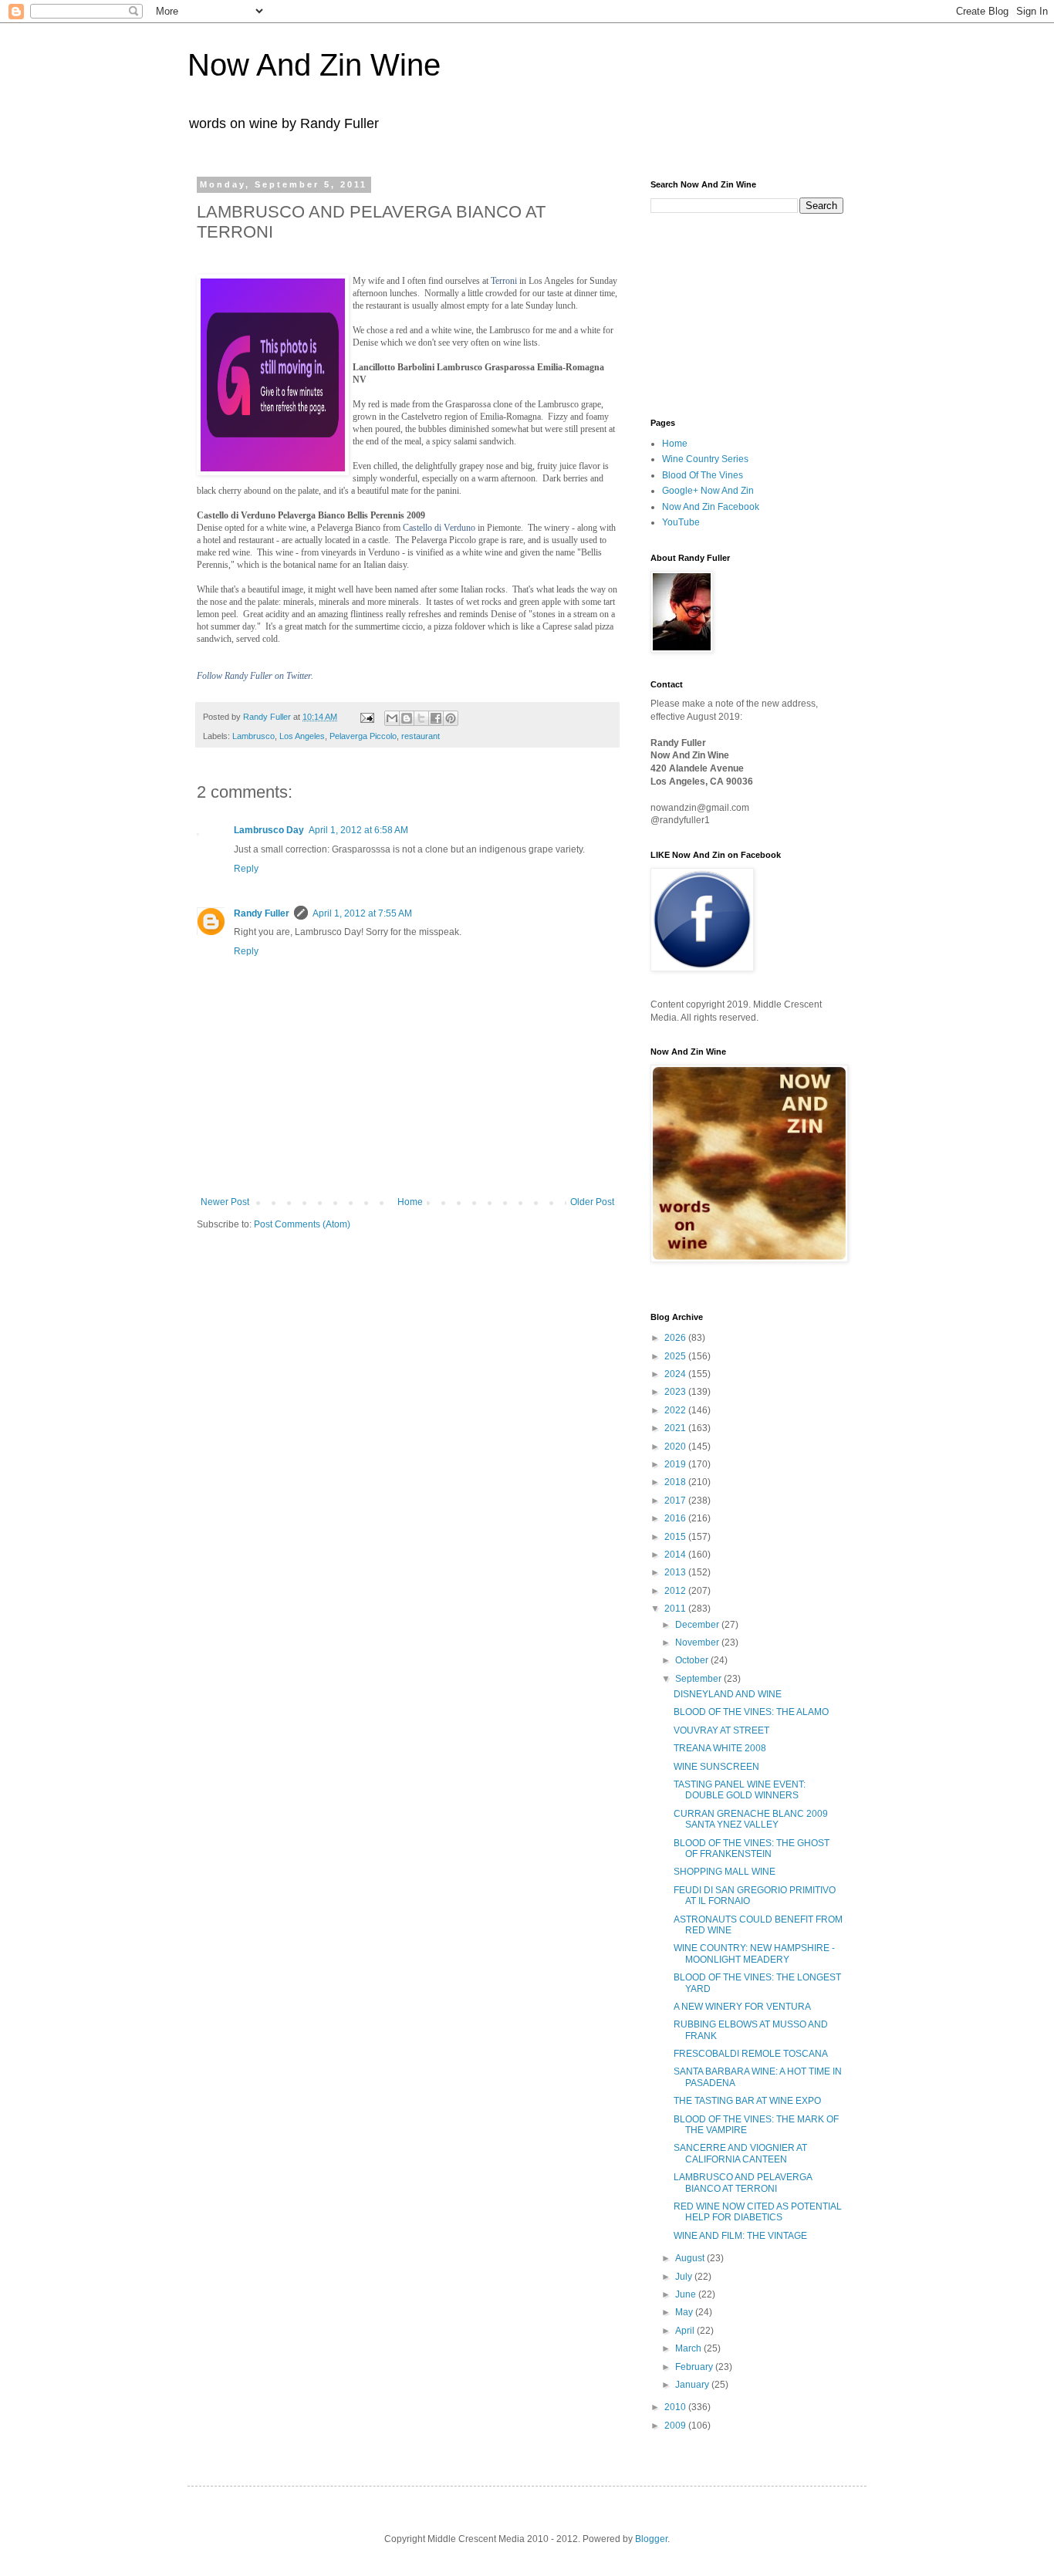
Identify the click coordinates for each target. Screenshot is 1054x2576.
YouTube (681, 522)
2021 (676, 1428)
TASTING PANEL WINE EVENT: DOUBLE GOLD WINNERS (740, 1790)
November (698, 1642)
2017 (676, 1501)
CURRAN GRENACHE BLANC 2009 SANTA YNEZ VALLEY (751, 1819)
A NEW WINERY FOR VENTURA (742, 2007)
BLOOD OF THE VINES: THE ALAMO (751, 1712)
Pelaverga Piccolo (363, 736)
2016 (676, 1518)
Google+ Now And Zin (708, 491)
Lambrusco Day (269, 830)
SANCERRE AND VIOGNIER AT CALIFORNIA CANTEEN (740, 2153)
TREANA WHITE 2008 (720, 1748)
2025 (676, 1356)
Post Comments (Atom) (302, 1224)
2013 (676, 1572)
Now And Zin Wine (314, 65)
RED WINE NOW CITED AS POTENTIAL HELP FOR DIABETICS (758, 2212)
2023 (676, 1392)
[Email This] (392, 718)
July (685, 2277)
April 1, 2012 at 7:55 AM (362, 913)
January (693, 2385)
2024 (676, 1374)
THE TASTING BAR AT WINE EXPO (747, 2101)
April (686, 2331)
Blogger (651, 2539)
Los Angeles (302, 736)
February (695, 2367)
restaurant (421, 736)
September (699, 1679)
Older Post (592, 1202)
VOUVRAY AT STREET (721, 1730)
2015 (676, 1537)
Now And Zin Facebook (711, 507)
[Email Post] (367, 717)
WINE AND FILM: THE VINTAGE (740, 2236)
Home (410, 1202)
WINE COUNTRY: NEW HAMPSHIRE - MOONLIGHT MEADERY (754, 1953)
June (687, 2294)
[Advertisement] (728, 314)
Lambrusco (253, 736)
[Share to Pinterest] (451, 718)
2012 (676, 1591)
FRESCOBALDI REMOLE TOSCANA (751, 2054)
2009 (676, 2426)
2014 (676, 1555)
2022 (676, 1410)
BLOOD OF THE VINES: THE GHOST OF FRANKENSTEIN (752, 1848)
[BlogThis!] (407, 718)
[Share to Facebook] (436, 718)
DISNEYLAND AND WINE (728, 1694)
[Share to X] (421, 718)
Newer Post (225, 1202)
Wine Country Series (705, 459)
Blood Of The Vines (703, 475)
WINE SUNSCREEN (716, 1767)
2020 (676, 1447)
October (693, 1660)
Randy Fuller (262, 913)
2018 (676, 1482)
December (698, 1625)
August (691, 2258)
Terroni (504, 281)
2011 (676, 1609)
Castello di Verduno (439, 528)
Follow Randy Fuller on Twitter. (255, 676)
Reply (246, 869)
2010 (676, 2407)
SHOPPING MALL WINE (725, 1872)
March (689, 2348)
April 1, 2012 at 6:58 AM (358, 830)
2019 (676, 1464)
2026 (676, 1338)
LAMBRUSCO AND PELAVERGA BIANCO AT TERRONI (743, 2183)
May (685, 2312)
